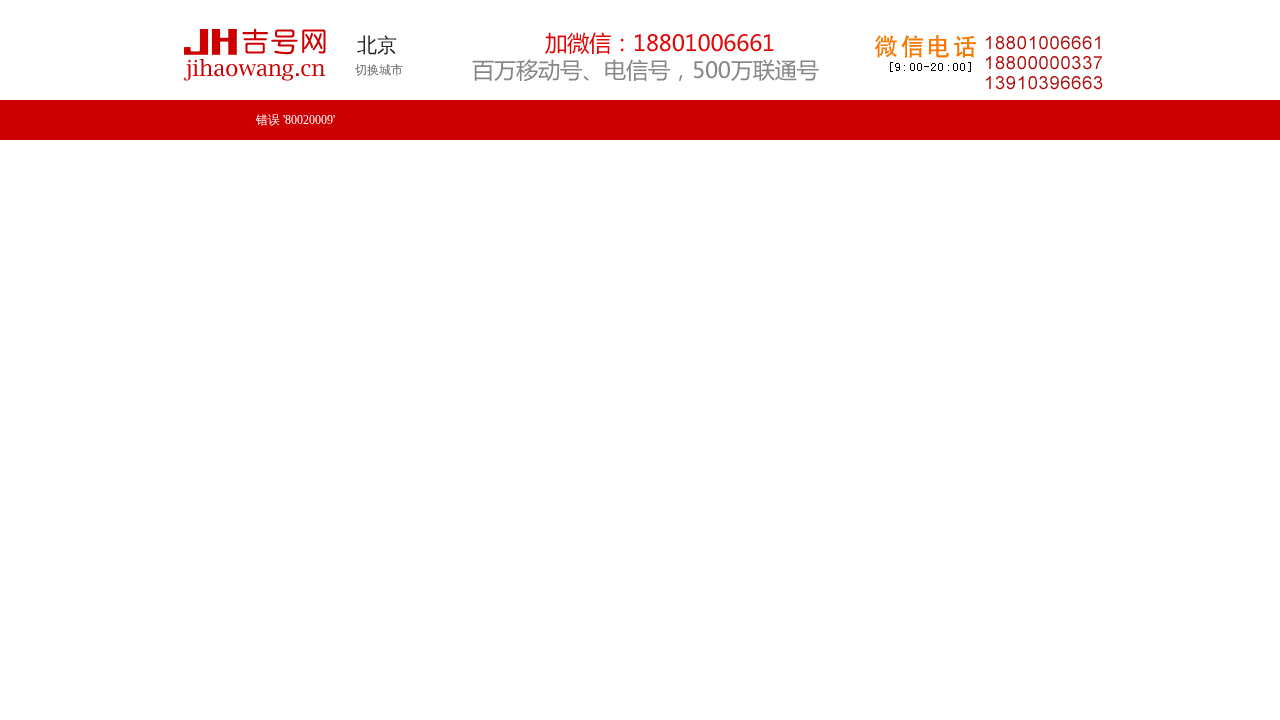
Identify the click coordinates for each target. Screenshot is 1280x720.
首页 (204, 183)
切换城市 (379, 70)
